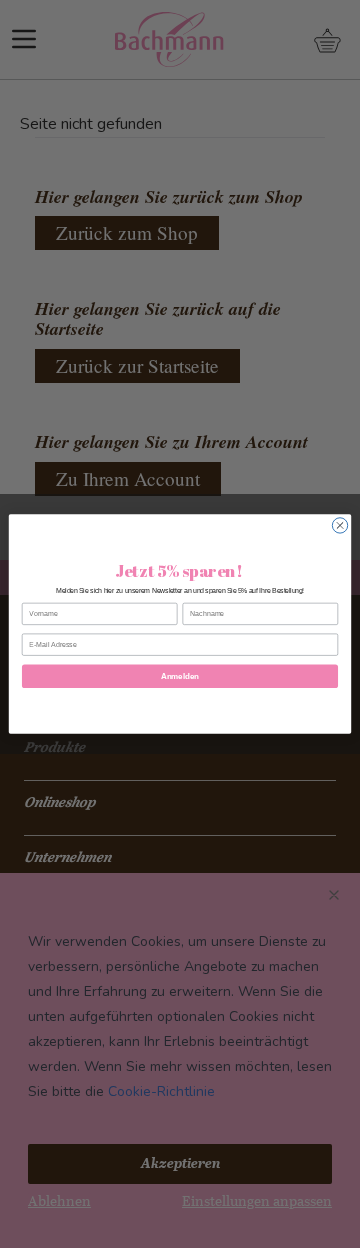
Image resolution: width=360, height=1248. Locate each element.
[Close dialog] (339, 525)
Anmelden (180, 676)
